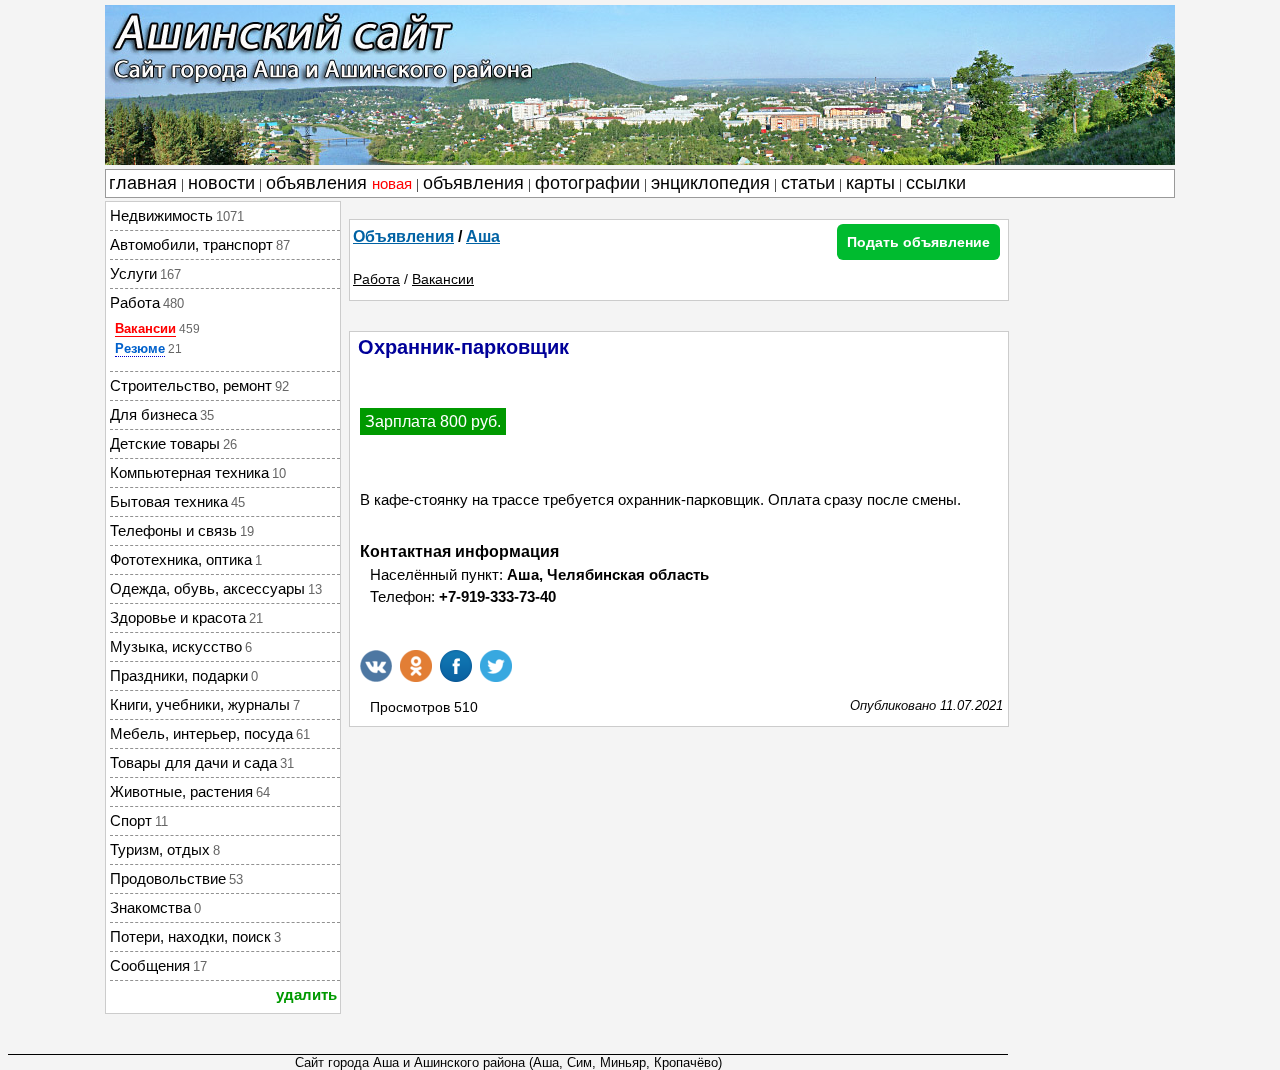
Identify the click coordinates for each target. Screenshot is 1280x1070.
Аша (483, 236)
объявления (339, 183)
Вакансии (145, 328)
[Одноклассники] (416, 666)
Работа (376, 279)
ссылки (936, 183)
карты (870, 183)
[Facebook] (456, 666)
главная (143, 183)
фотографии (587, 183)
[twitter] (496, 666)
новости (221, 183)
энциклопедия (710, 183)
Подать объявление (918, 242)
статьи (808, 183)
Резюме (140, 348)
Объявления (403, 236)
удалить (306, 994)
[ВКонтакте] (376, 666)
